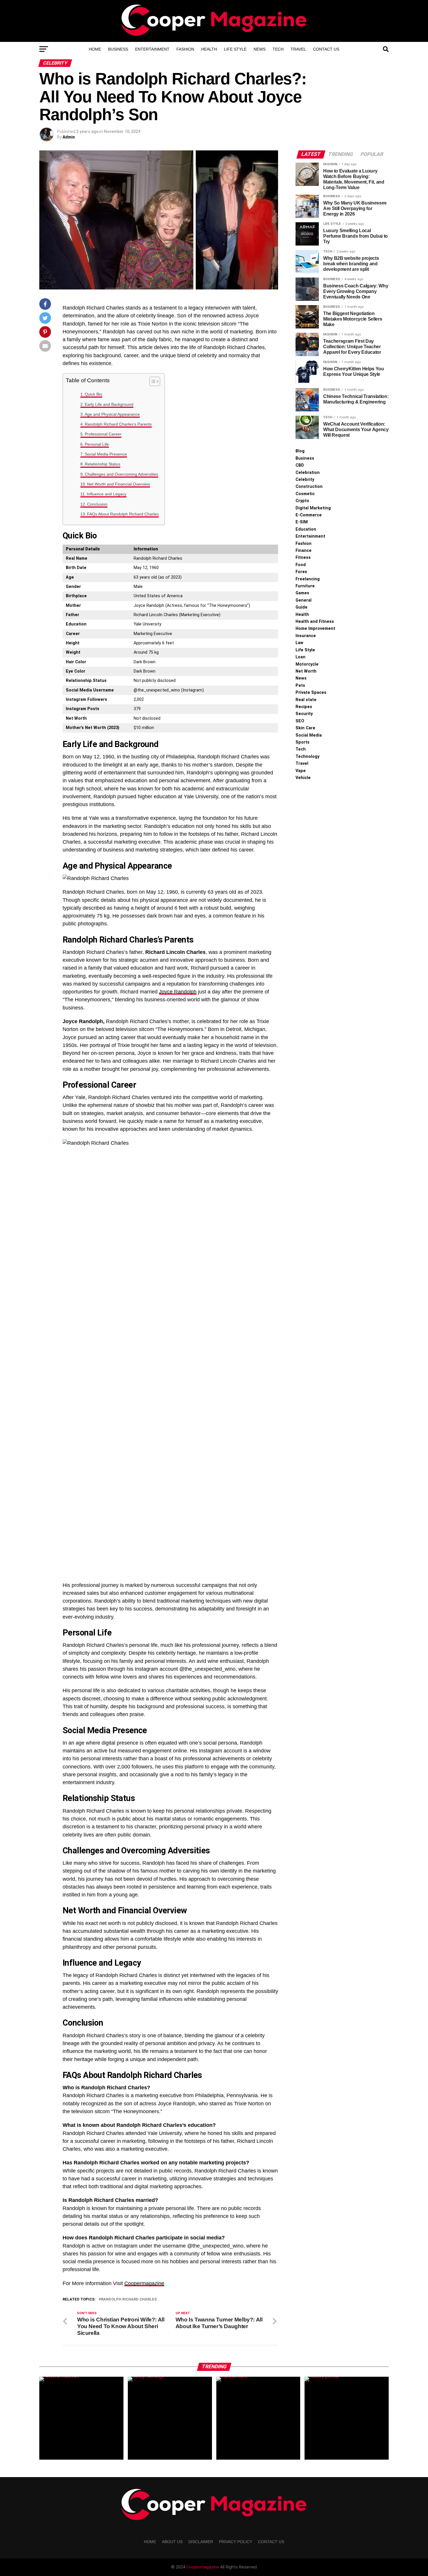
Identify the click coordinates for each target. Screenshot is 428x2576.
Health (209, 49)
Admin (69, 137)
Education (306, 529)
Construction (309, 487)
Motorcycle (307, 664)
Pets (300, 686)
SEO (300, 721)
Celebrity (305, 480)
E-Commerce (309, 515)
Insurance (306, 636)
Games (302, 593)
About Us (172, 2542)
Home (95, 49)
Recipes (304, 707)
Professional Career (103, 434)
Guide (301, 607)
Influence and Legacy (107, 494)
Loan (300, 657)
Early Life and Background (109, 404)
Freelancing (308, 579)
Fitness (303, 558)
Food (301, 565)
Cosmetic (305, 494)
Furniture (305, 586)
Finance (304, 551)
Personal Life (97, 444)
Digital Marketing (313, 508)
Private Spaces (311, 693)
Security (304, 714)
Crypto (302, 501)
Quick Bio (93, 394)
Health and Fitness (315, 622)
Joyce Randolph (178, 992)
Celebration (308, 473)
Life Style (235, 49)
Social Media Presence (106, 454)
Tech (278, 49)
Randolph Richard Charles (129, 2299)
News (260, 49)
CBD (300, 465)
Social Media (309, 735)
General (304, 600)
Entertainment (152, 49)
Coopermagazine (144, 2283)
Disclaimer (201, 2542)
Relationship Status (102, 464)
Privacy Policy (236, 2542)
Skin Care (305, 728)
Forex (301, 572)
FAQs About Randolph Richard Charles (123, 514)
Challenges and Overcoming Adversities (121, 474)
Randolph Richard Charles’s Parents (118, 424)
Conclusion (97, 504)
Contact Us (326, 49)
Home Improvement (315, 629)
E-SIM (302, 522)
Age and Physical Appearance (112, 414)
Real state (306, 700)
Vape (301, 771)
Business (118, 49)
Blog (300, 451)
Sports (303, 742)
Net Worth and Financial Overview (119, 484)
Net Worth (306, 671)
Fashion (185, 49)
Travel (298, 49)
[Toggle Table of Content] (152, 381)
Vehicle (303, 778)
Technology (307, 757)
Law (299, 643)
